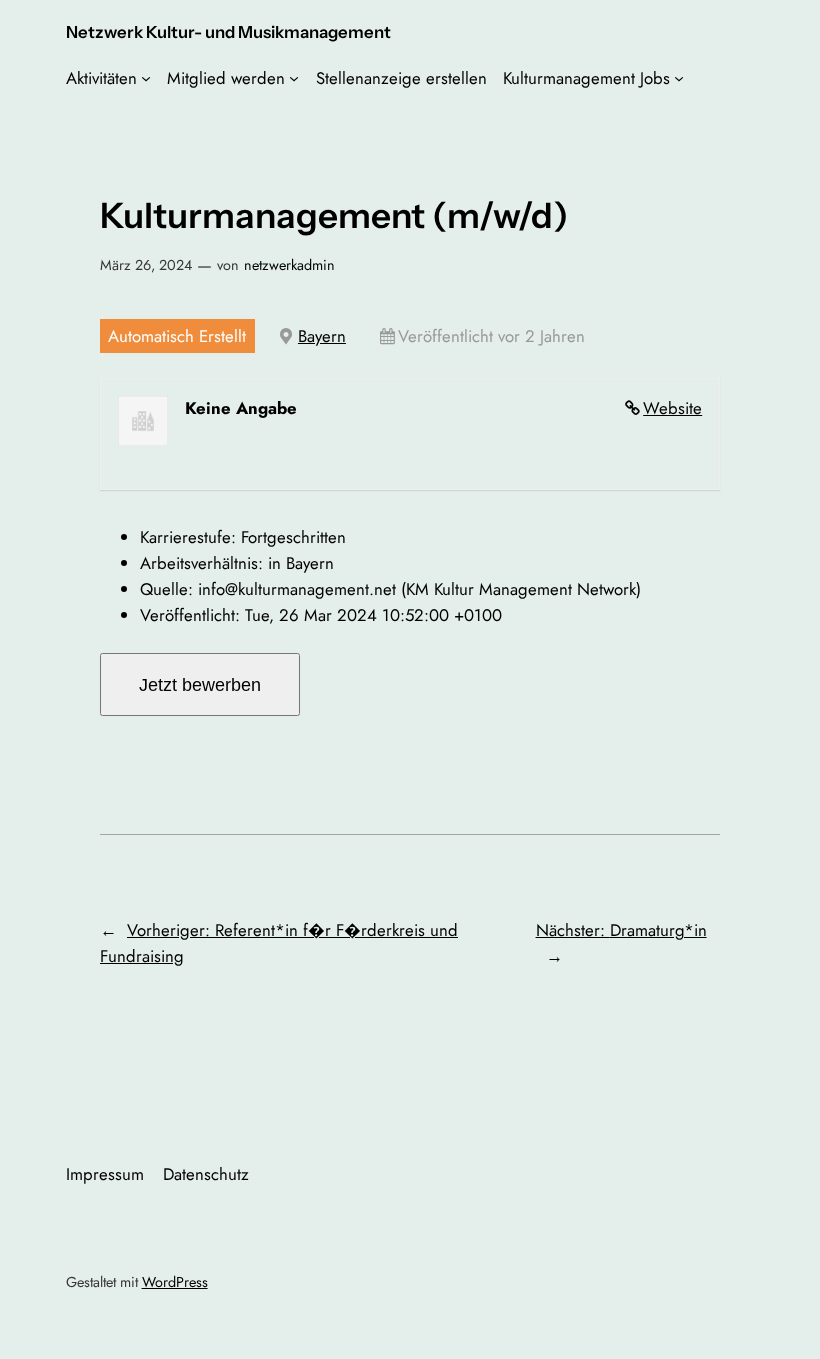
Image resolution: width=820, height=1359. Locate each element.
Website (672, 408)
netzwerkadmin (289, 265)
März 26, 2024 (146, 265)
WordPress (175, 1282)
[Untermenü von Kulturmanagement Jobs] (679, 78)
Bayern (322, 336)
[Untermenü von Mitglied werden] (294, 78)
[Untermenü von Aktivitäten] (146, 78)
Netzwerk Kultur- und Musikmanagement (228, 32)
